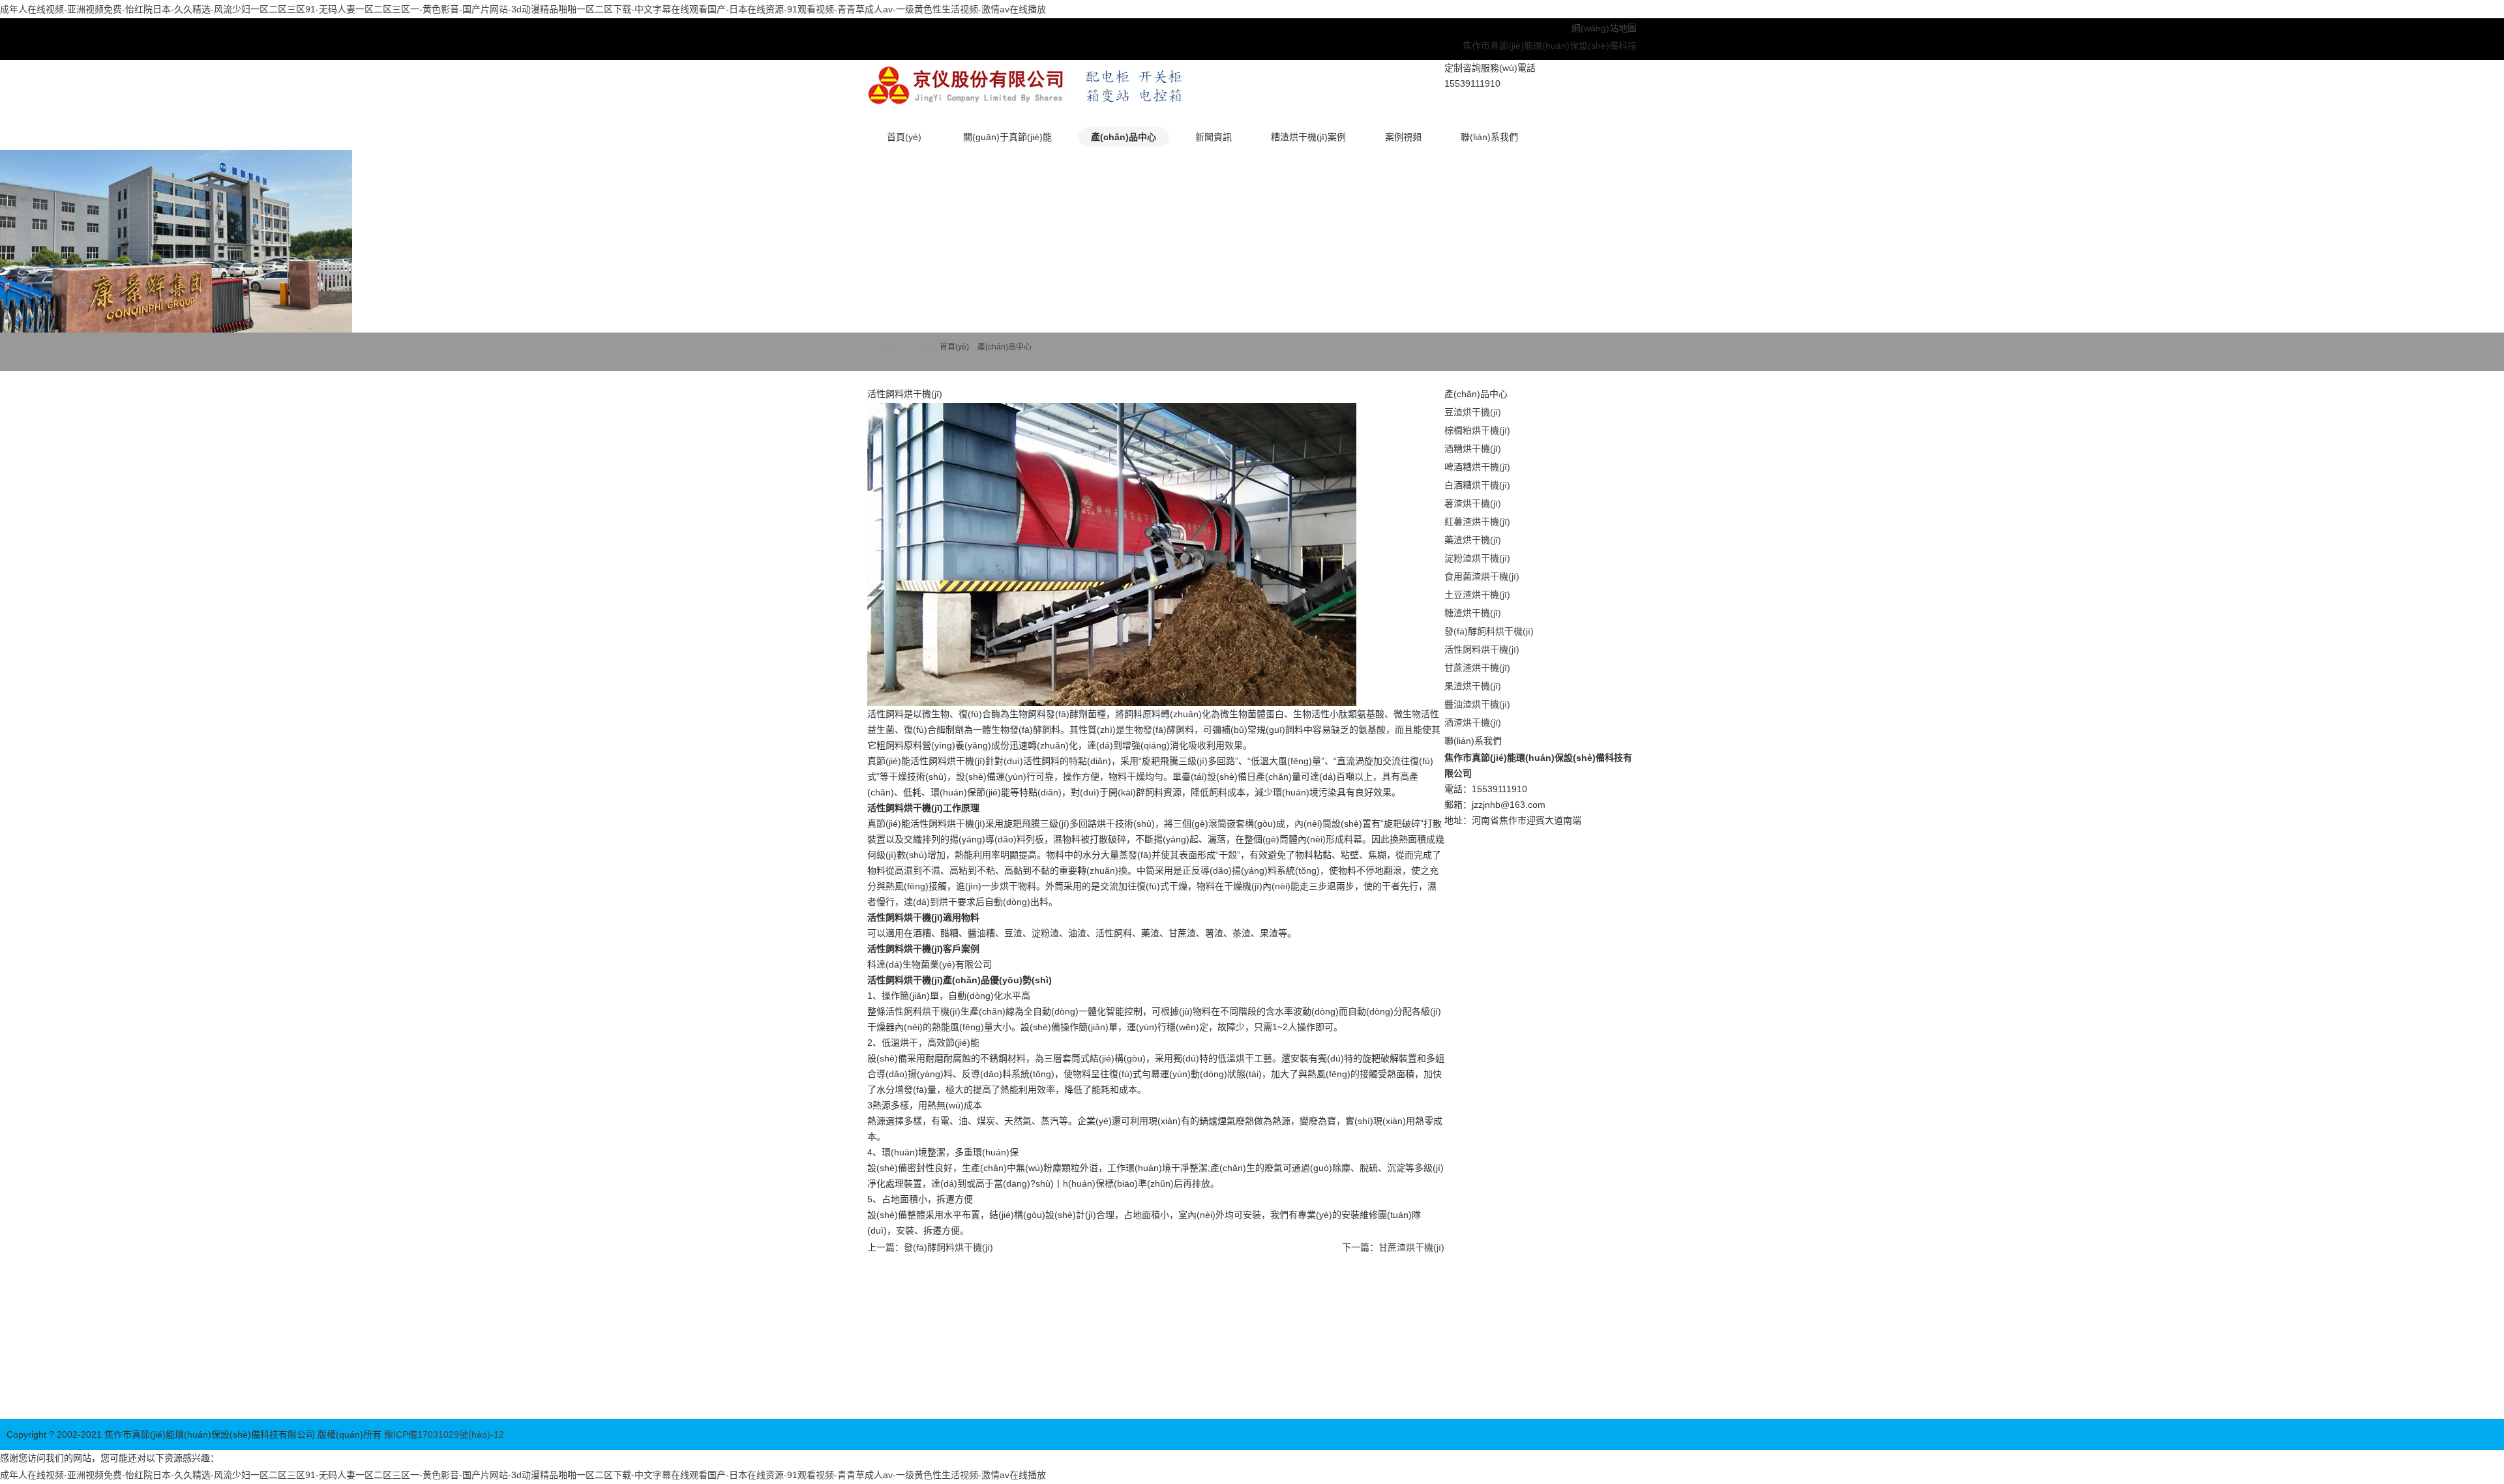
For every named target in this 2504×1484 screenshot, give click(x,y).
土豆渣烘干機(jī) (1477, 595)
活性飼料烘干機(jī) (1482, 649)
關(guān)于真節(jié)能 (1007, 137)
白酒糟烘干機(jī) (1477, 485)
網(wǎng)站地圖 (1604, 28)
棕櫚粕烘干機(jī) (1477, 430)
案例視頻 (1403, 137)
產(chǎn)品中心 (1124, 137)
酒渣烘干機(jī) (1473, 722)
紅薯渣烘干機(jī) (1477, 522)
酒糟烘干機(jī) (1473, 449)
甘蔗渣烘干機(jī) (1411, 1247)
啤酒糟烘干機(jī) (1477, 467)
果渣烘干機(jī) (1473, 686)
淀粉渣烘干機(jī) (1477, 558)
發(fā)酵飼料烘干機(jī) (948, 1247)
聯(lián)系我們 (1489, 137)
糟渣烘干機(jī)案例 (1308, 137)
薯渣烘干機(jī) (1473, 503)
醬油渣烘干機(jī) (1477, 704)
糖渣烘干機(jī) (1473, 613)
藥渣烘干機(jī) (1473, 540)
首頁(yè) (904, 137)
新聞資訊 (1214, 137)
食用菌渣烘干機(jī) (1482, 576)
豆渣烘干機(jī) (1473, 412)
